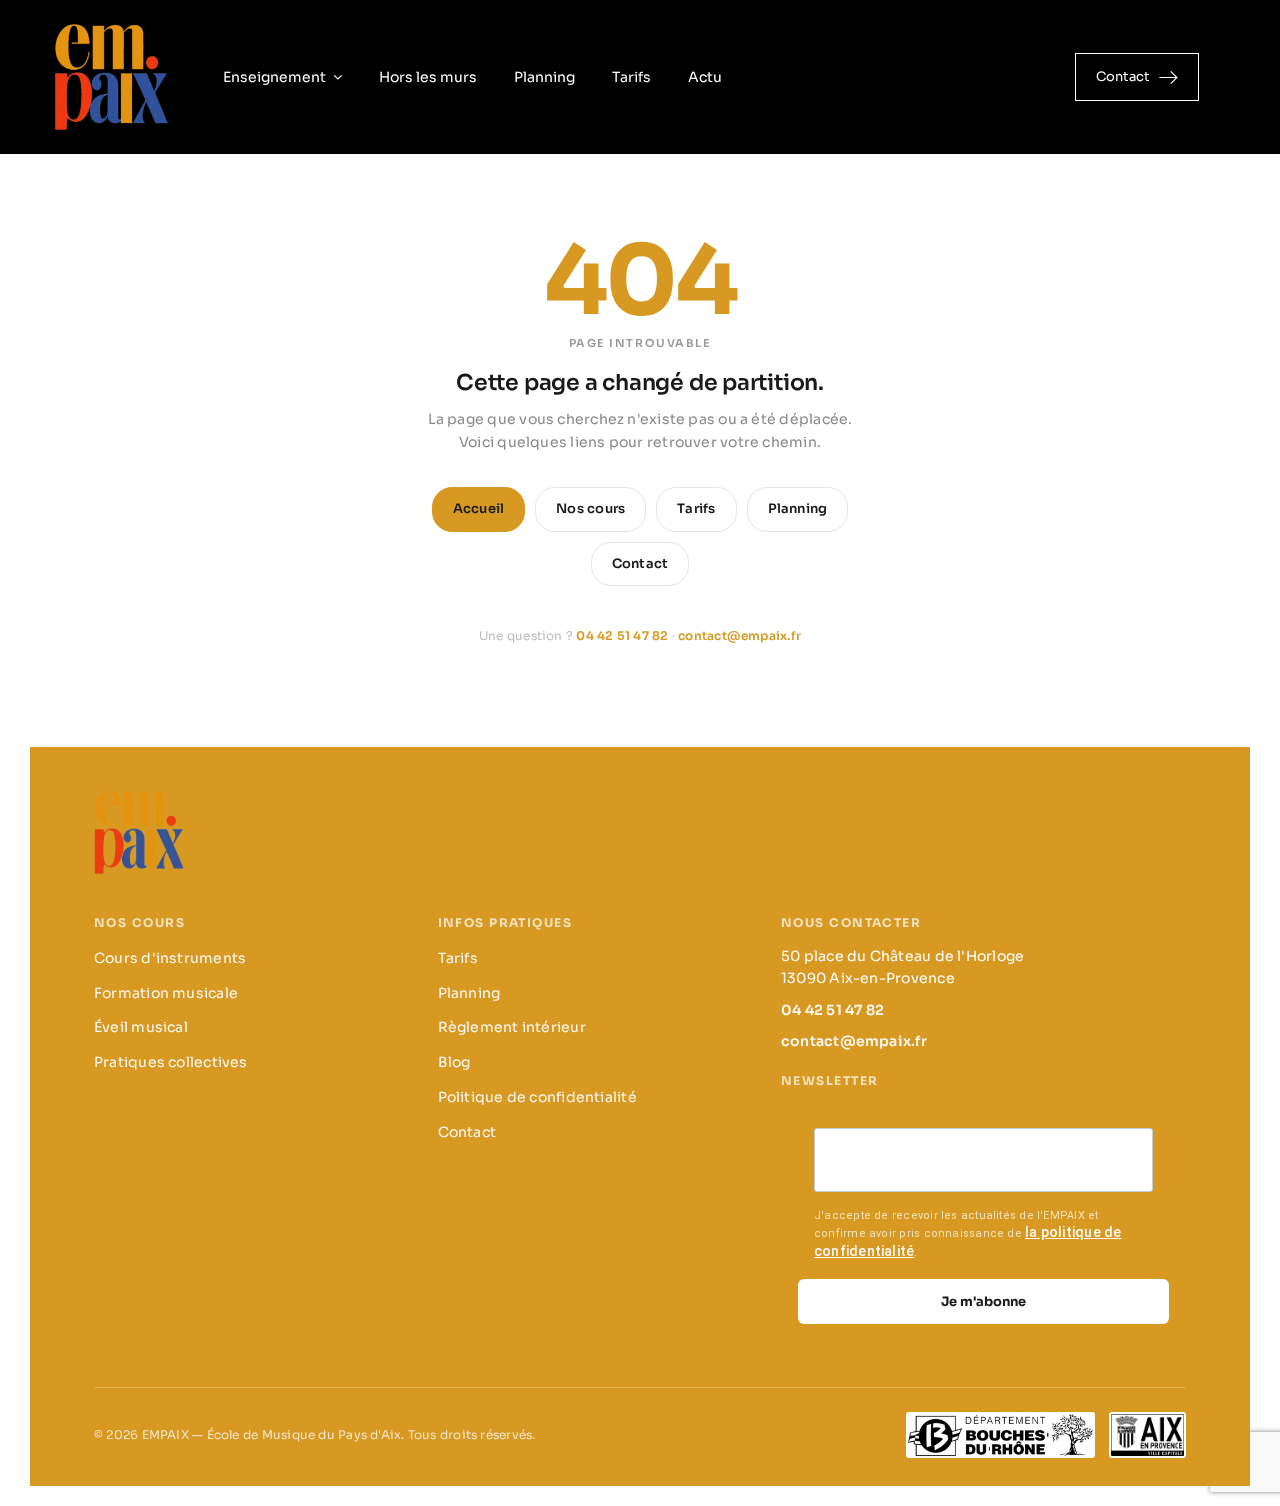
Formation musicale (166, 993)
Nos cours (590, 508)
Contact (640, 563)
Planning (798, 508)
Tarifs (696, 508)
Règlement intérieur (512, 1027)
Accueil (479, 508)
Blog (454, 1062)
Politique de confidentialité (537, 1097)
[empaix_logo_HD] (111, 27)
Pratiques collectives (171, 1062)
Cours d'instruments (170, 958)
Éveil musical (141, 1027)
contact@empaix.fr (739, 635)
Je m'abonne (983, 1301)
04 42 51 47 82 (622, 635)
